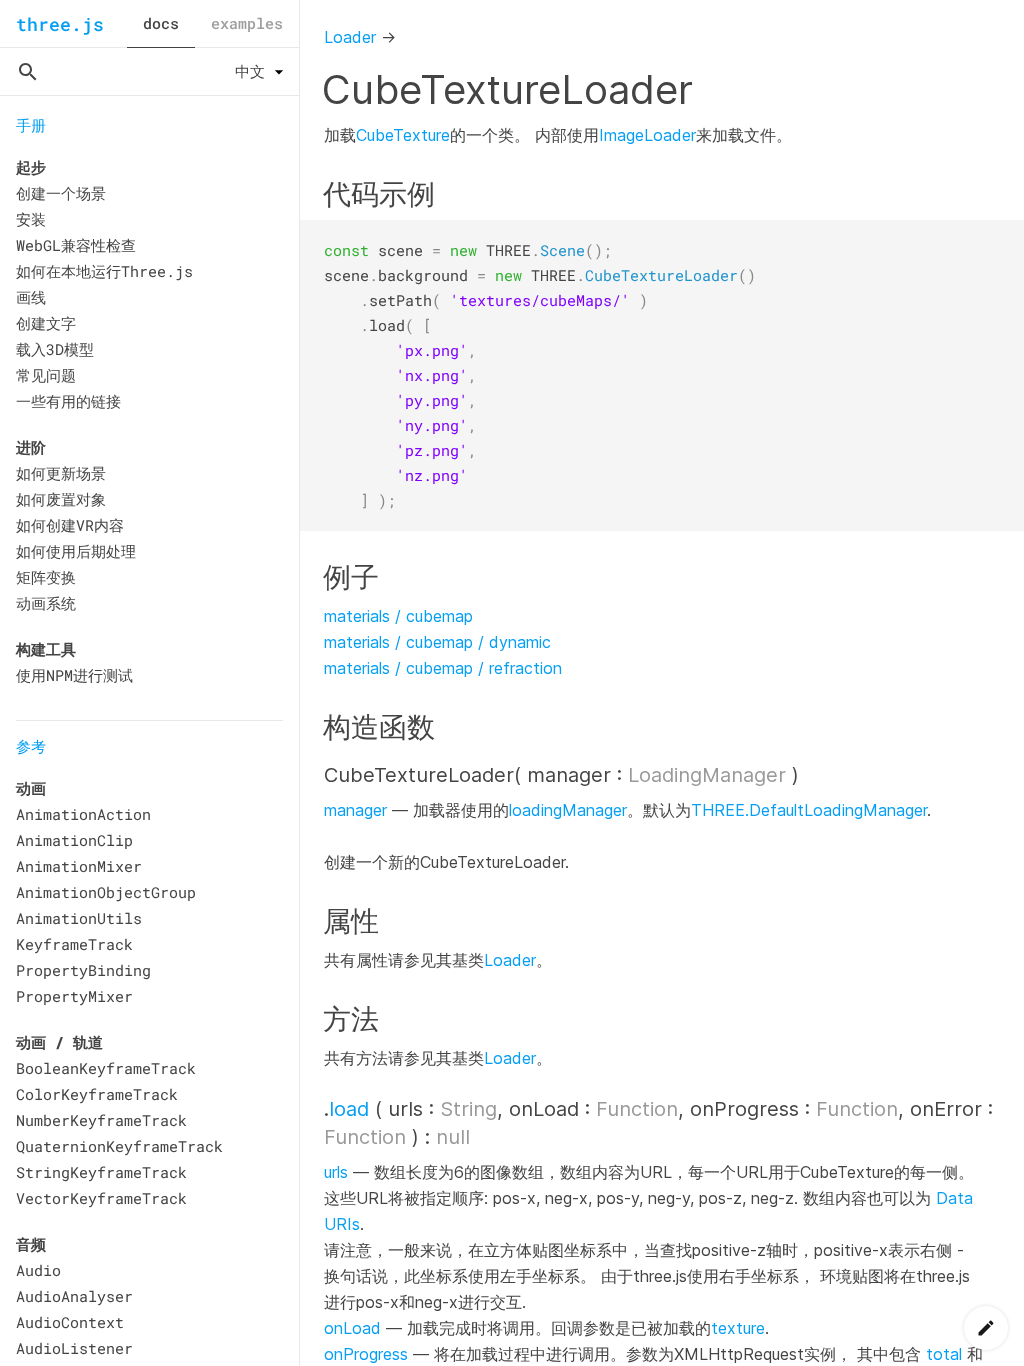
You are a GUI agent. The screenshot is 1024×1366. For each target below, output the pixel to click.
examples (247, 23)
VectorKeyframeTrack (101, 1198)
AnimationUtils (79, 918)
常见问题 (46, 375)
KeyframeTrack (74, 944)
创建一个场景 (61, 193)
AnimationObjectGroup (106, 892)
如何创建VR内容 (70, 525)
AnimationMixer (79, 866)
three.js (60, 24)
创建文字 (46, 323)
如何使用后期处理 (76, 551)
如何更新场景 (61, 473)
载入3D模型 (55, 349)
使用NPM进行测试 (74, 675)
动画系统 (46, 603)
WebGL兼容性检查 (76, 245)
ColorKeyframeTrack (97, 1094)
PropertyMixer (74, 996)
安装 (31, 219)
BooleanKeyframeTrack (106, 1068)
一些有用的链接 (68, 401)
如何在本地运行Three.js (104, 271)
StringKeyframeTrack (101, 1172)
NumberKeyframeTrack (101, 1120)
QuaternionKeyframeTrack (119, 1146)
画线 (31, 297)
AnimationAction (83, 814)
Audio (38, 1270)
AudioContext (70, 1322)
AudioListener (74, 1348)
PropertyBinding (83, 970)
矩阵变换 (46, 577)
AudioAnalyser (74, 1296)
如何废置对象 (61, 499)
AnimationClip (74, 840)
